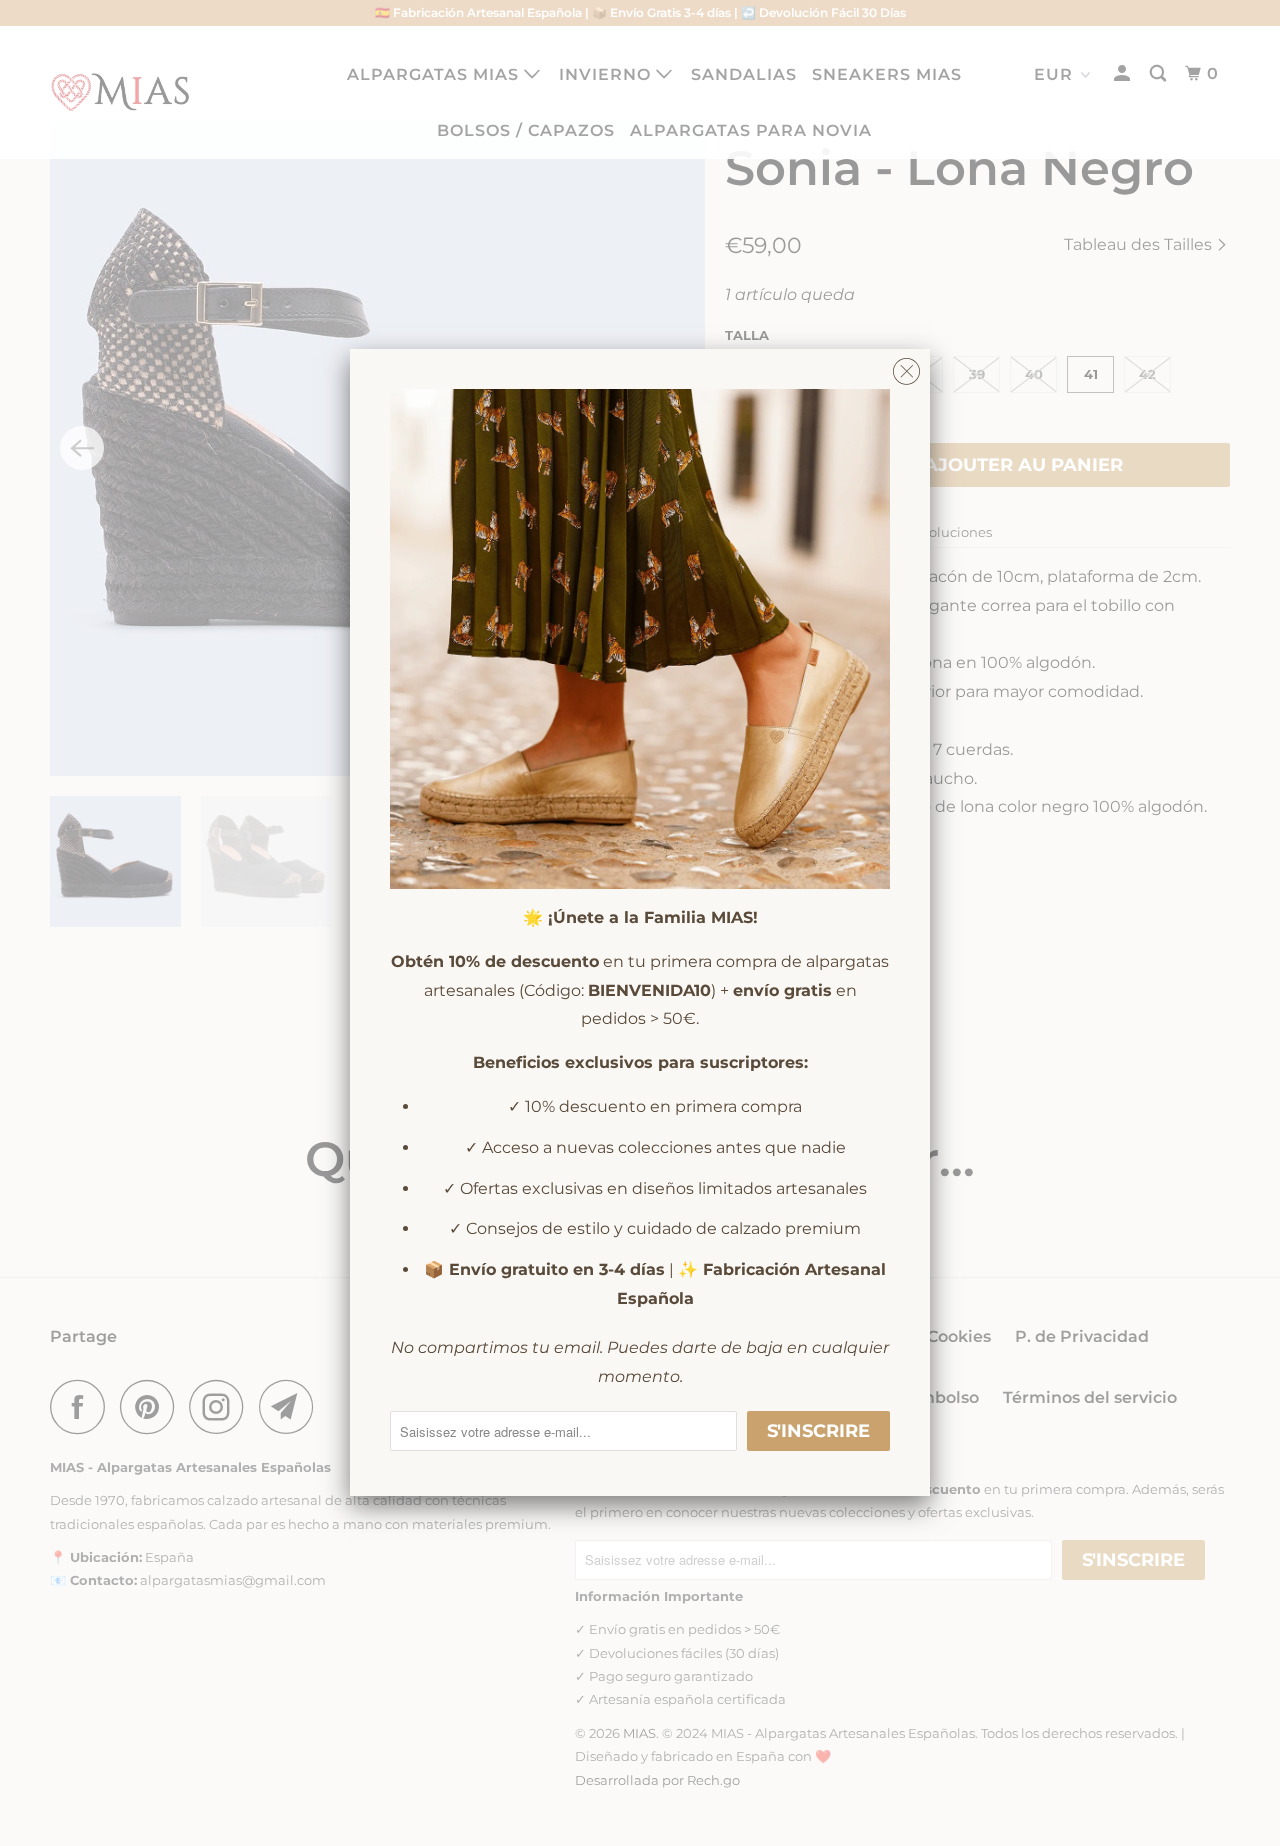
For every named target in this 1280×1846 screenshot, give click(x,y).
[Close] (906, 366)
